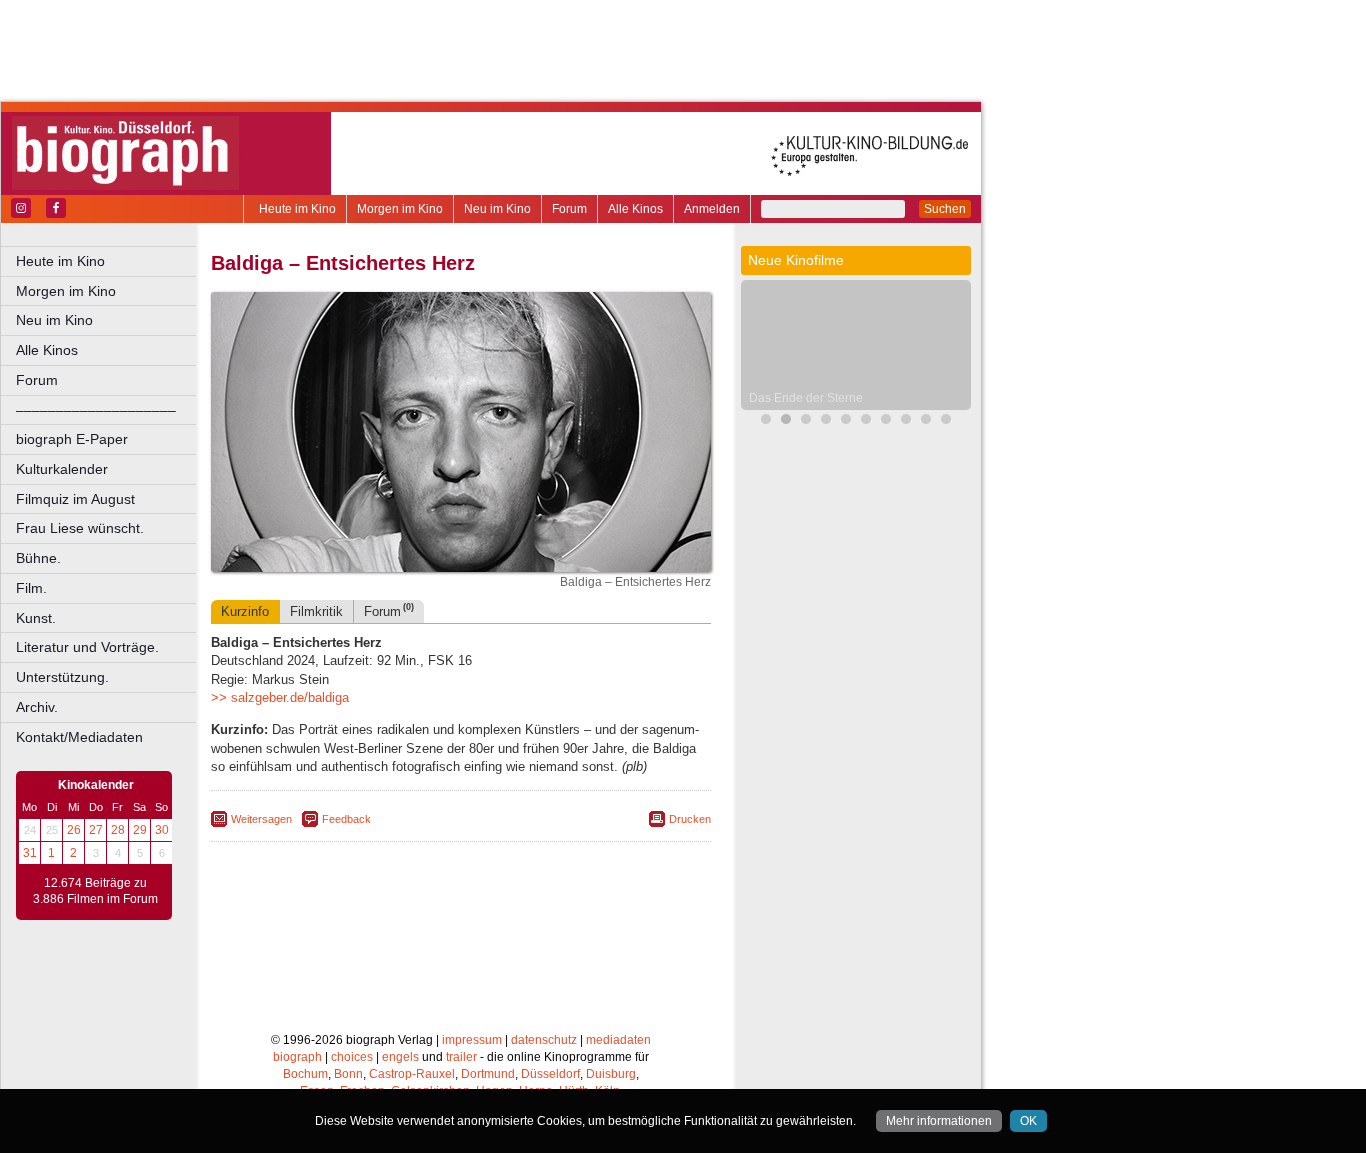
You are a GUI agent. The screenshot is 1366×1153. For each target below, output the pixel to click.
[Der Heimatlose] (926, 421)
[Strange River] (906, 421)
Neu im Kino (497, 209)
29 (140, 830)
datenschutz (544, 1040)
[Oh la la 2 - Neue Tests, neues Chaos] (806, 421)
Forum (569, 209)
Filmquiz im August (75, 499)
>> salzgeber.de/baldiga (280, 697)
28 (118, 830)
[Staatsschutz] (866, 421)
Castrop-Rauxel (412, 1074)
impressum (472, 1040)
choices (352, 1057)
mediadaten (618, 1040)
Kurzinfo (245, 611)
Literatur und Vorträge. (87, 647)
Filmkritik (316, 611)
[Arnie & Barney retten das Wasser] (946, 421)
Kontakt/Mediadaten (79, 737)
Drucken (690, 819)
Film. (31, 588)
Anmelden (712, 209)
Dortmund (488, 1074)
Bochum (305, 1074)
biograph (297, 1057)
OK (1028, 1121)
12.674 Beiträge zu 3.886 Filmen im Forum (95, 891)
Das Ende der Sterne (806, 398)
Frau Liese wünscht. (80, 528)
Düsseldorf (550, 1074)
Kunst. (36, 618)
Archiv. (37, 707)
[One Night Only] (766, 421)
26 (74, 830)
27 (96, 830)
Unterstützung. (62, 677)
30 (162, 830)
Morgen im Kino (400, 209)
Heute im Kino (297, 209)
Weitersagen (261, 819)
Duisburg (611, 1074)
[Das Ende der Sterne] (786, 421)
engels (400, 1057)
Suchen (945, 209)
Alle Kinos (635, 209)
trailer (461, 1057)
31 (30, 853)
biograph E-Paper (72, 439)
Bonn (348, 1074)
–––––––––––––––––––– (96, 410)
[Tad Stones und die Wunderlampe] (826, 421)
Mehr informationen (939, 1121)
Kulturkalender (62, 469)
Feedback (346, 819)
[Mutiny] (846, 421)
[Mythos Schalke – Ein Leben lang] (886, 421)
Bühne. (38, 558)
